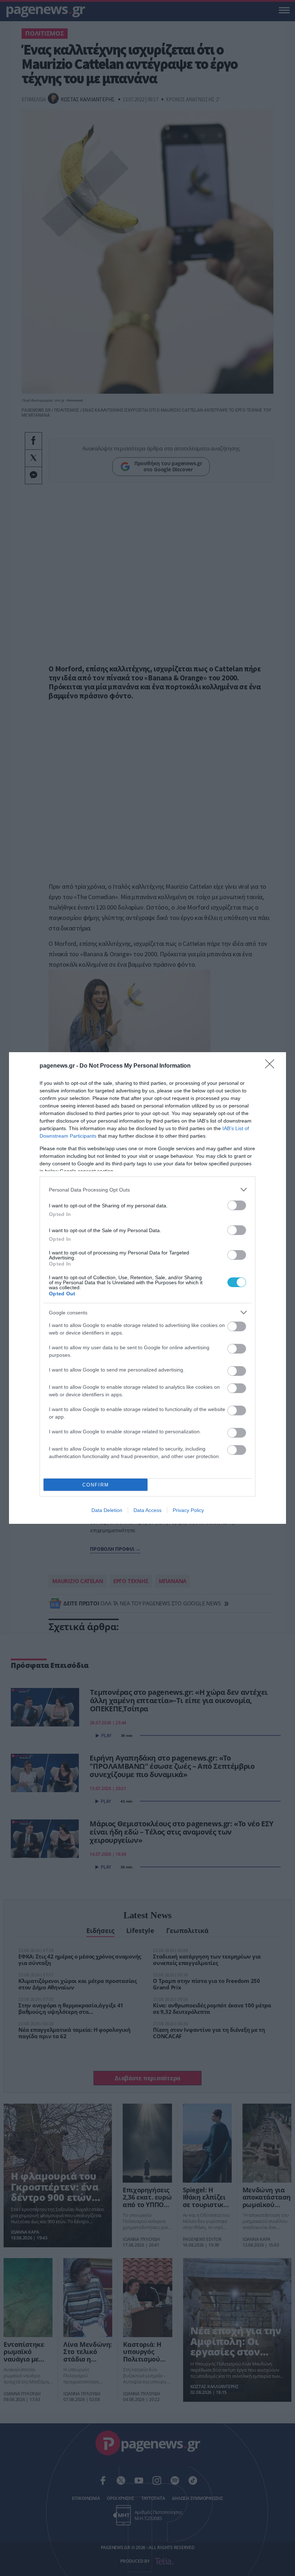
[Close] (272, 1066)
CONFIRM (96, 1485)
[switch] (237, 1205)
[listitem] (147, 1190)
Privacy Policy (188, 1510)
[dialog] (147, 1288)
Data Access (147, 1510)
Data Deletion (107, 1510)
